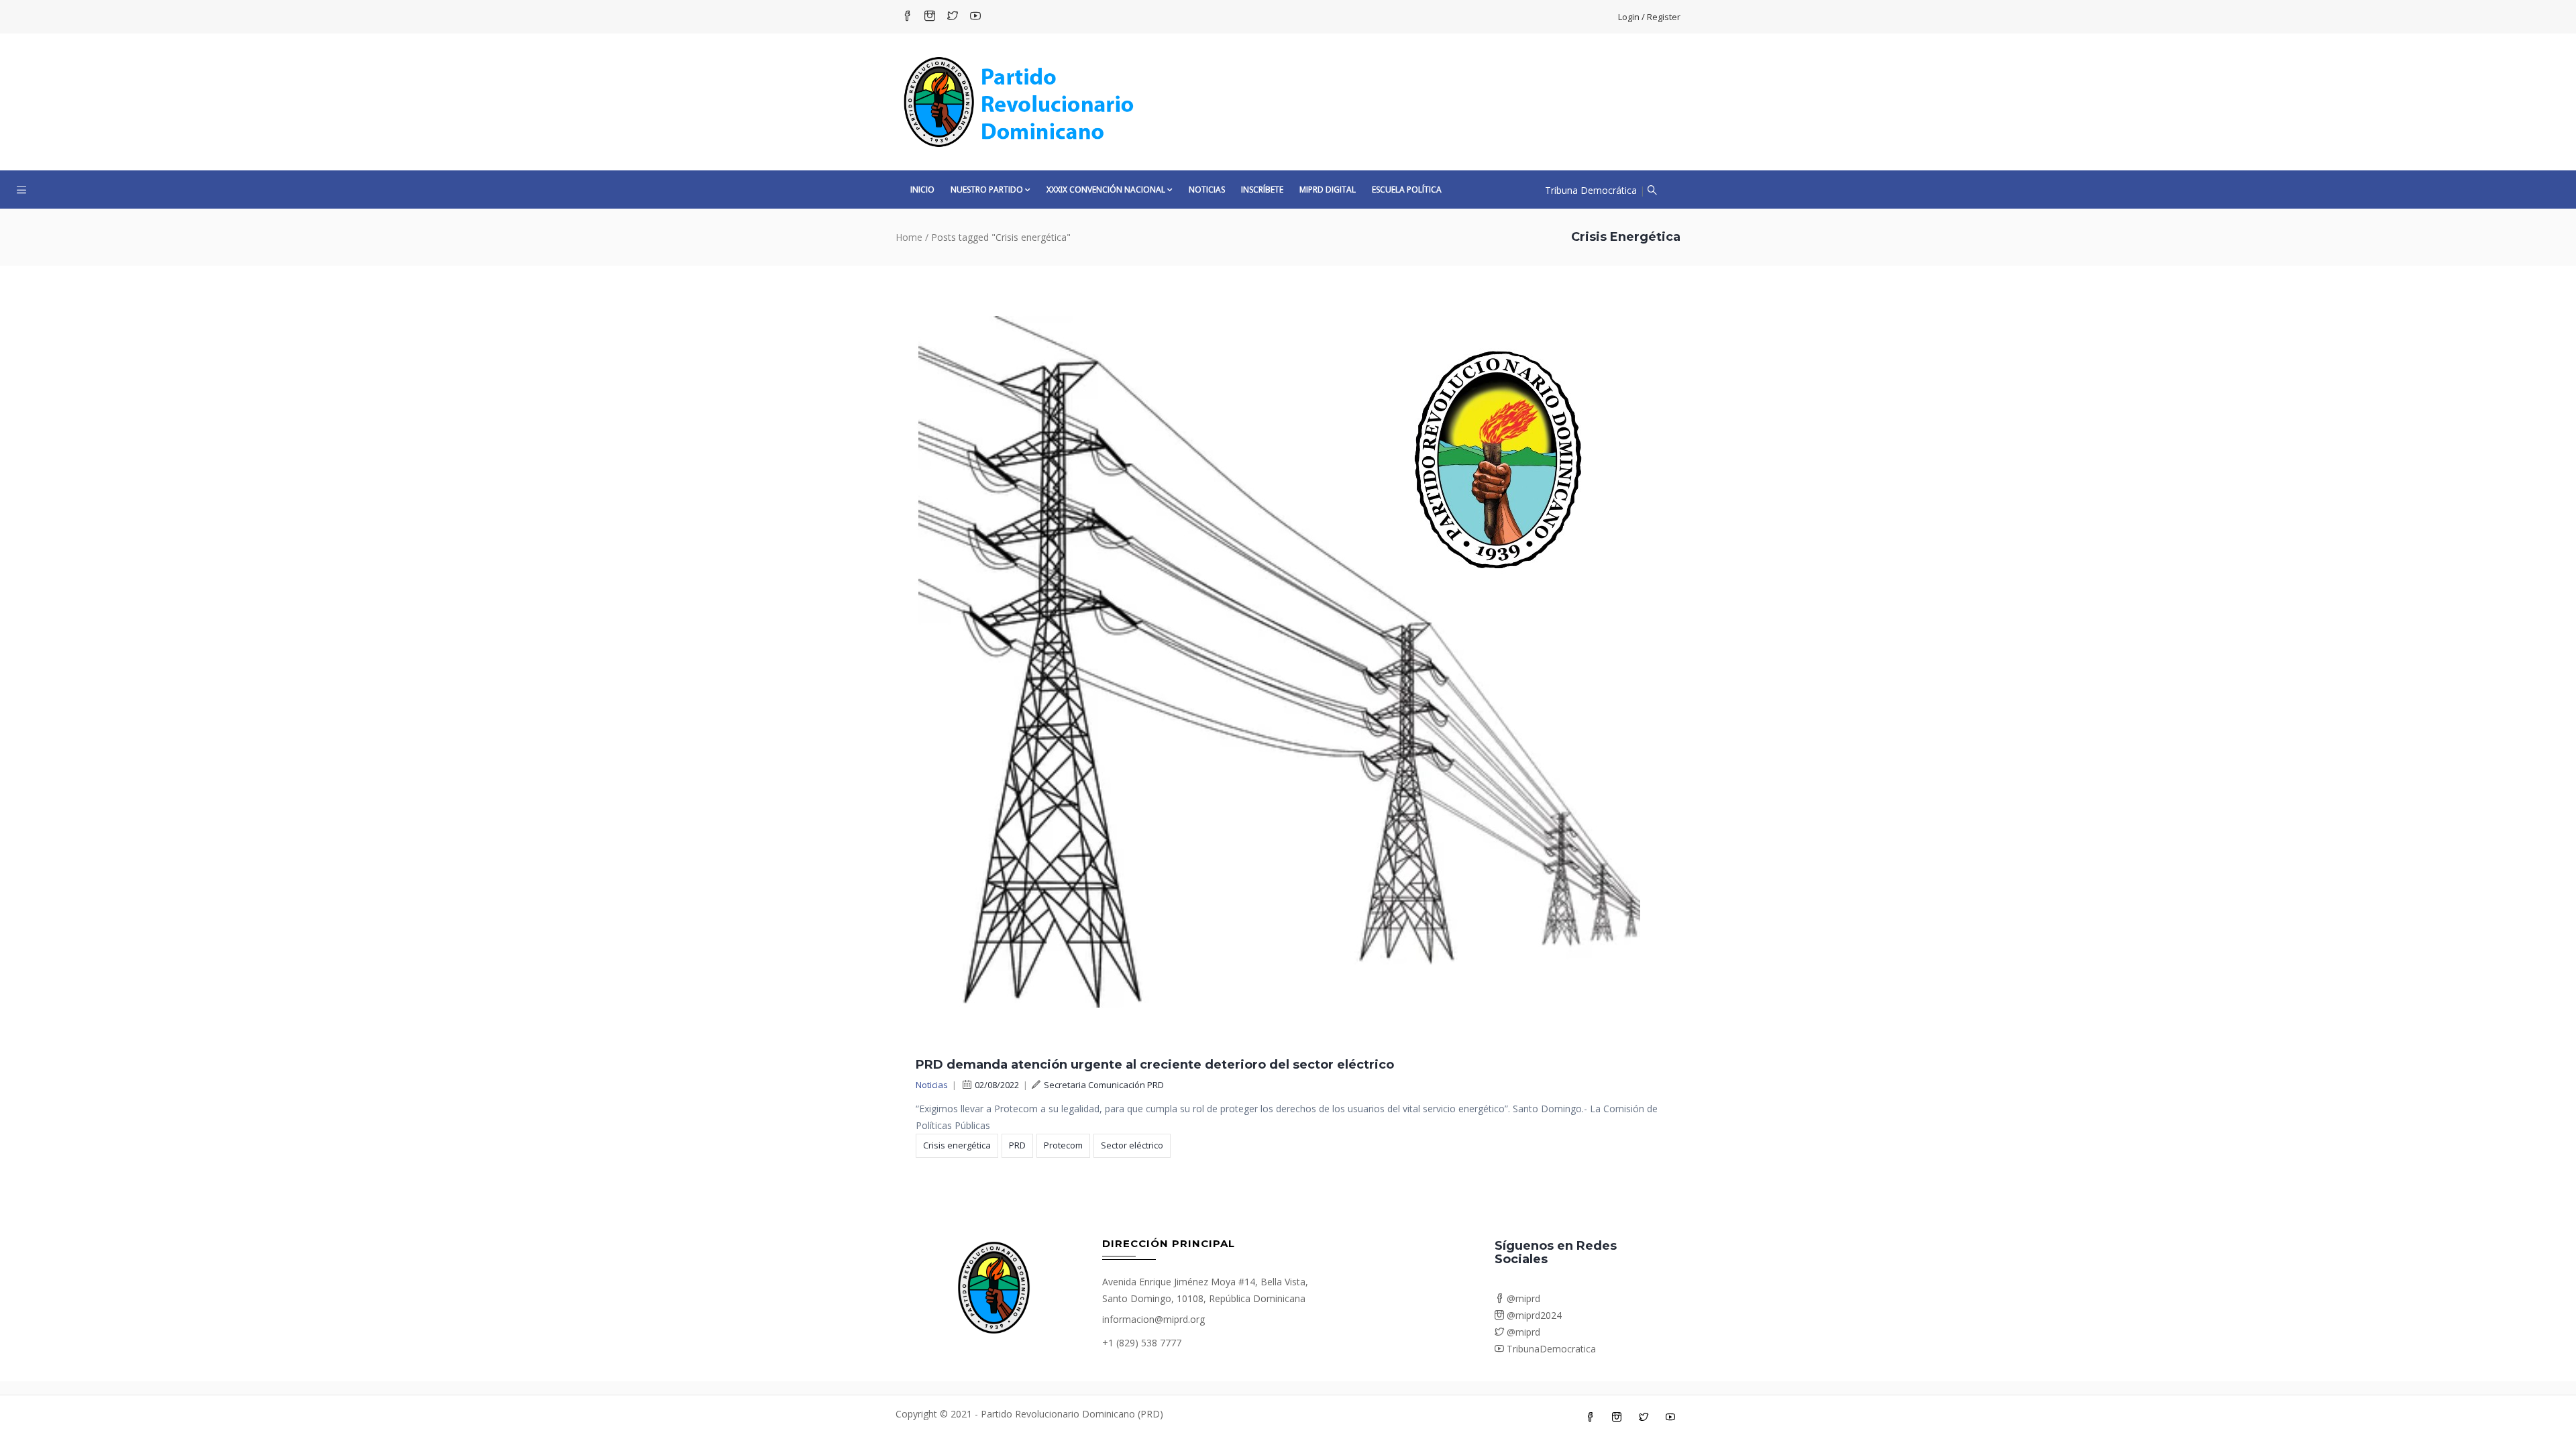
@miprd (1522, 1298)
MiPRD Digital (1328, 190)
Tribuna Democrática (1591, 190)
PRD (1017, 1145)
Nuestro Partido (987, 190)
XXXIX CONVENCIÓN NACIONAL (1106, 190)
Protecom (1063, 1145)
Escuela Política (1407, 190)
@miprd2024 (1533, 1315)
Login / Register (1649, 17)
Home (909, 237)
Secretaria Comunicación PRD (1104, 1085)
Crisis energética (957, 1145)
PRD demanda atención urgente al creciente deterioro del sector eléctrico (1155, 1065)
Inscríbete (1262, 190)
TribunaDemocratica (1550, 1349)
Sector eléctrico (1132, 1145)
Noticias (1207, 190)
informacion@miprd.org (1153, 1319)
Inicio (922, 190)
